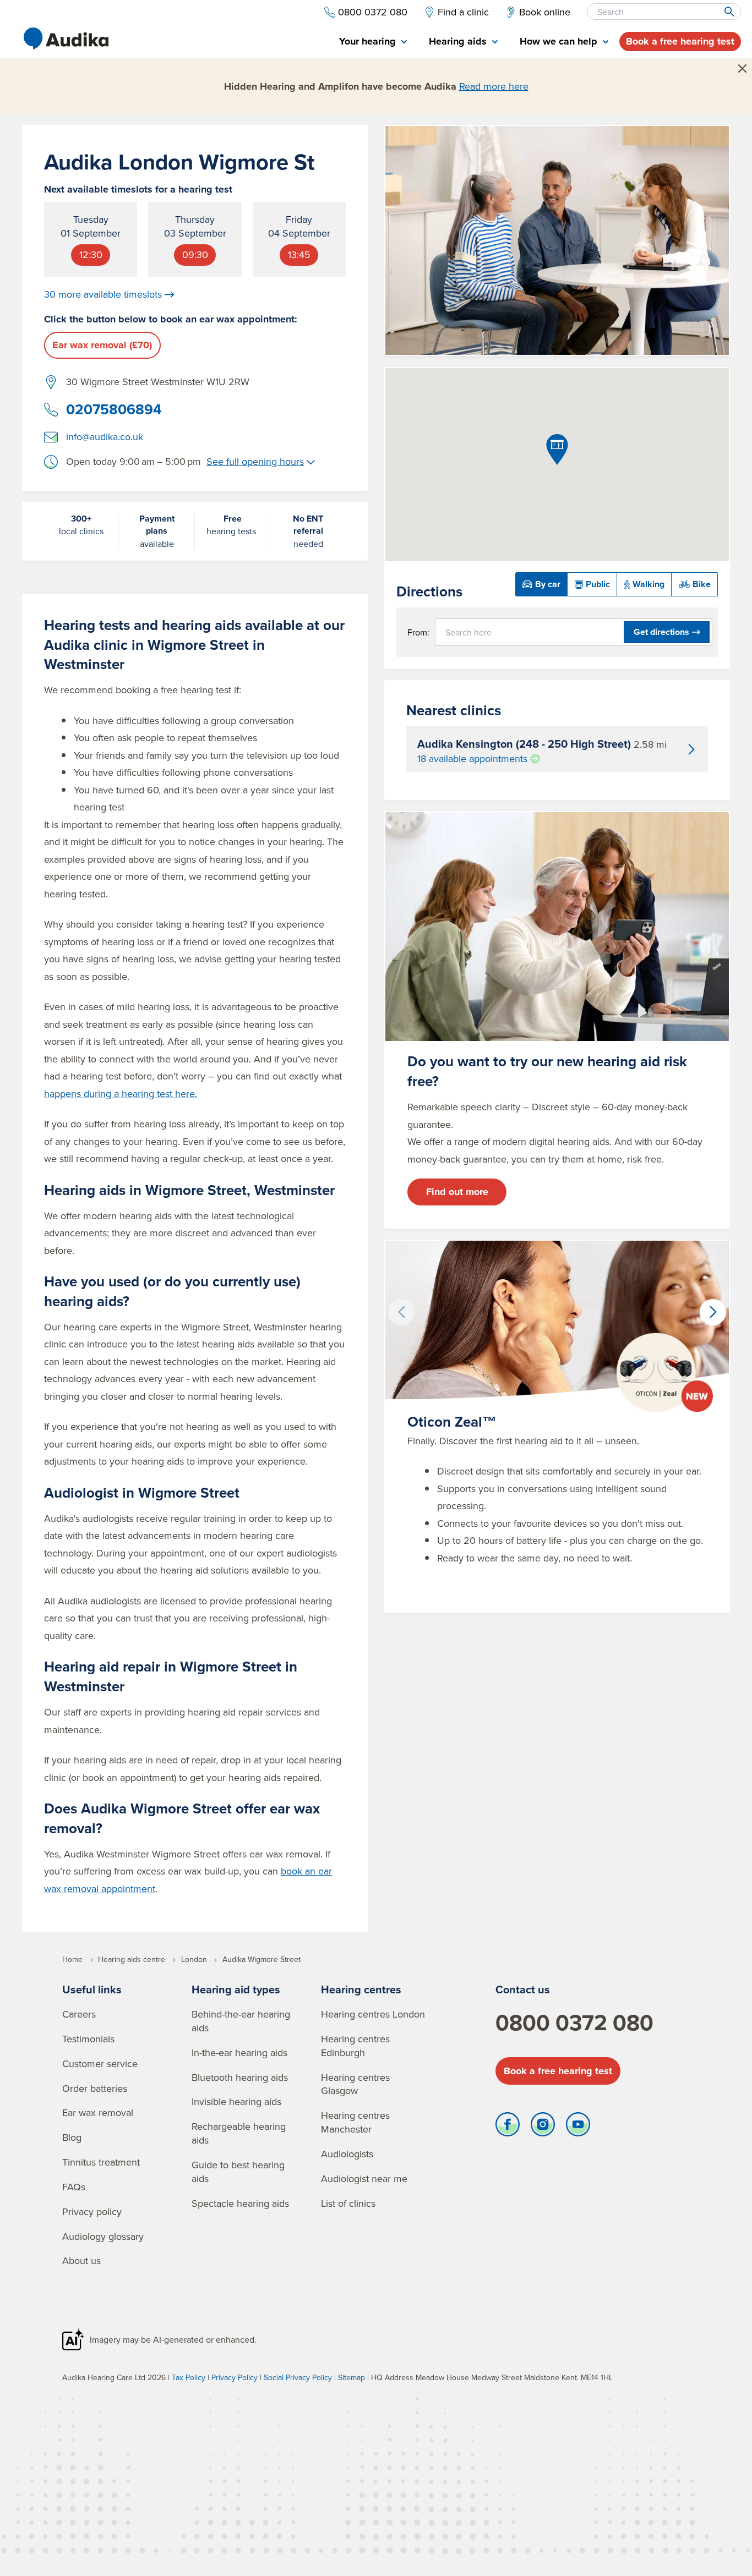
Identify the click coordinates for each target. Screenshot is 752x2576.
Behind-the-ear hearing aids (241, 2021)
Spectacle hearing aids (240, 2203)
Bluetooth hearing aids (240, 2077)
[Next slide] (713, 1312)
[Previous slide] (401, 1312)
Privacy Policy (235, 2377)
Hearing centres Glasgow (355, 2084)
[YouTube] (578, 2127)
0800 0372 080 (574, 2023)
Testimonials (88, 2039)
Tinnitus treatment (101, 2162)
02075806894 (114, 409)
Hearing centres (361, 1989)
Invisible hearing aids (236, 2101)
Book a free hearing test (680, 41)
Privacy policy (92, 2211)
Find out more (457, 1192)
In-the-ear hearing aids (239, 2052)
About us (81, 2260)
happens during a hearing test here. (121, 1094)
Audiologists (347, 2154)
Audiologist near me (364, 2178)
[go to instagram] (543, 2127)
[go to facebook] (508, 2127)
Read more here (494, 86)
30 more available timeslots (103, 294)
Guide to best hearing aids (238, 2172)
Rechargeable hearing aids (239, 2133)
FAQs (74, 2187)
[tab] (373, 42)
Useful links (92, 1989)
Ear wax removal (98, 2112)
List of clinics (348, 2203)
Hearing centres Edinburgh (355, 2046)
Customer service (100, 2063)
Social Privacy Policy (298, 2377)
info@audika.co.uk (105, 437)
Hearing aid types (236, 1989)
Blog (72, 2137)
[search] (729, 12)
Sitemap (352, 2377)
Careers (79, 2014)
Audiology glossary (103, 2236)
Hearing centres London (373, 2014)
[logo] (66, 39)
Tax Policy (189, 2377)
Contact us (523, 1989)
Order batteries (95, 2088)
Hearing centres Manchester (355, 2122)
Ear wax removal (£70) (102, 345)
